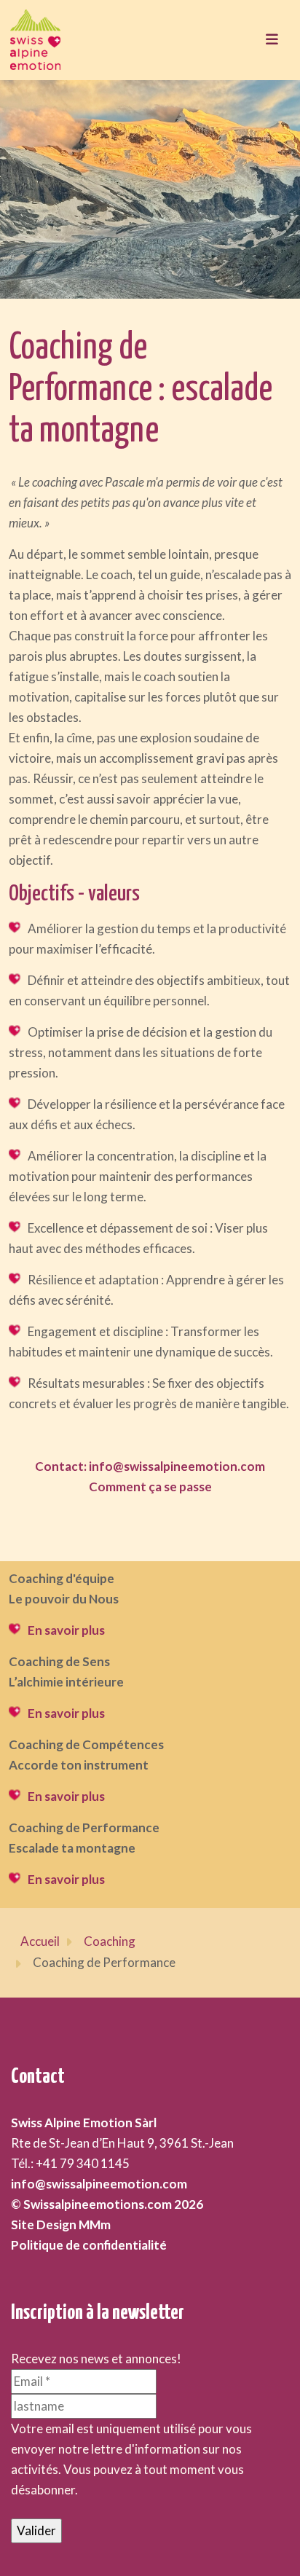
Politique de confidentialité (89, 2245)
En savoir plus (66, 1630)
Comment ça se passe (150, 1487)
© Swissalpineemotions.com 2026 (107, 2204)
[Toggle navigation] (272, 40)
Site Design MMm (61, 2224)
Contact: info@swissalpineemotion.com (150, 1466)
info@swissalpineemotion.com (99, 2184)
